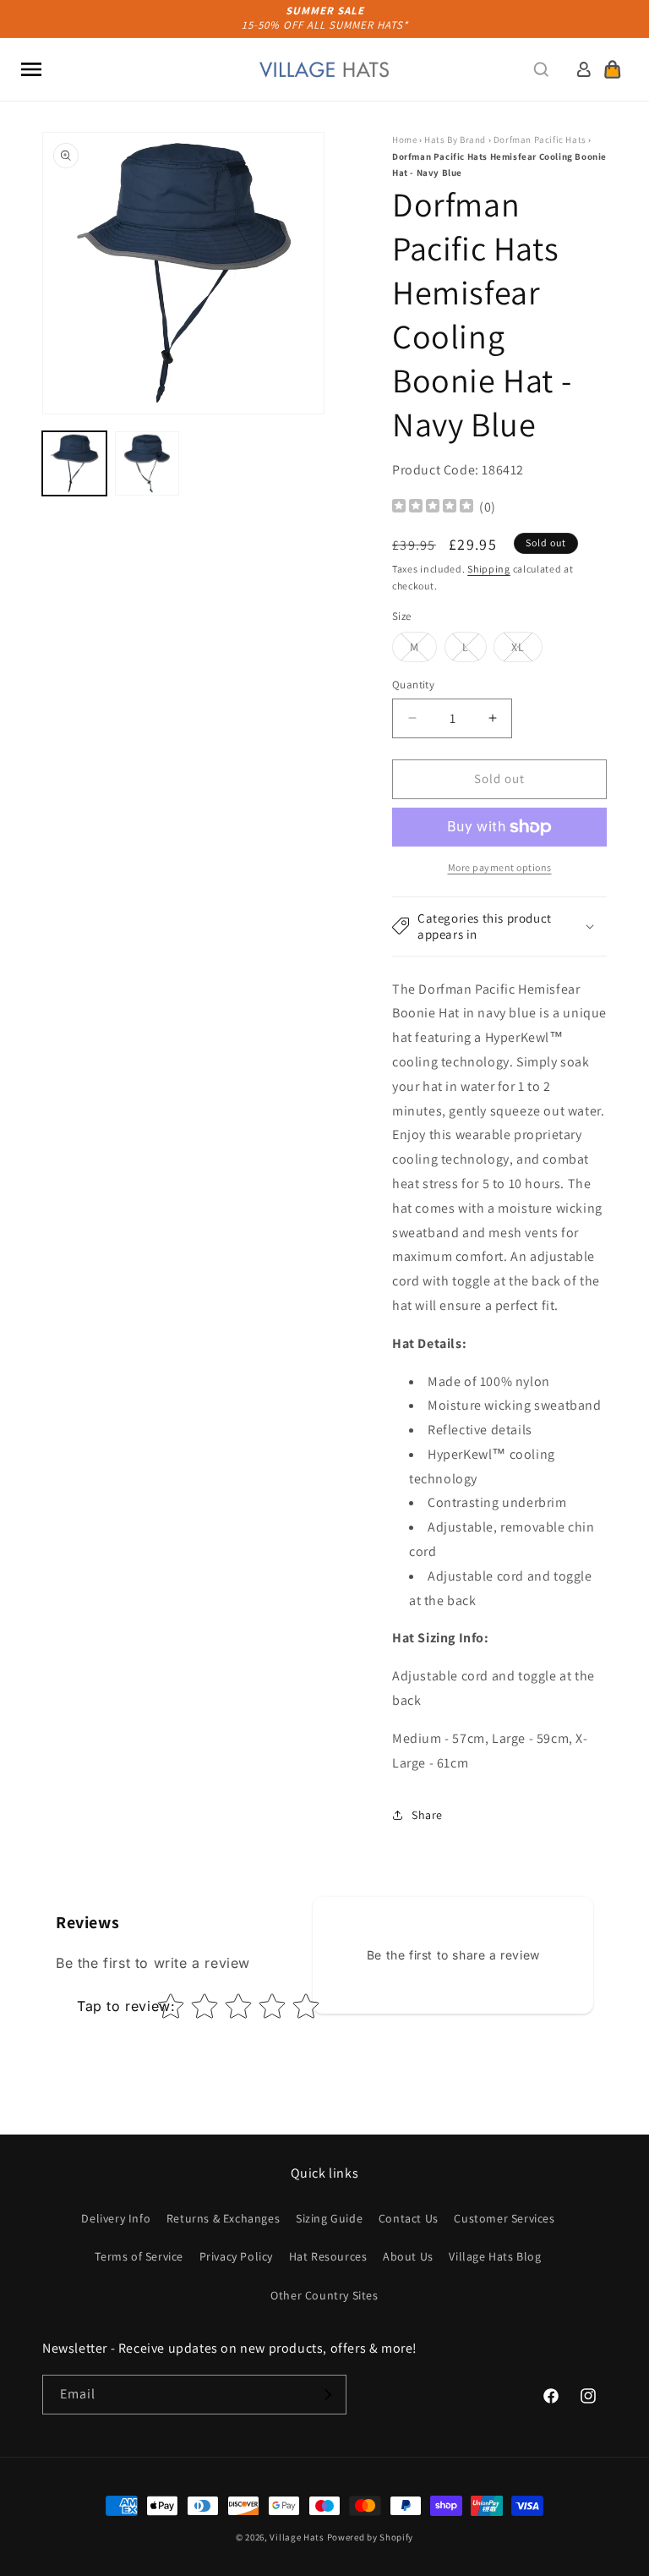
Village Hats (297, 2537)
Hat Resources (328, 2256)
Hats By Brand (455, 140)
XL (527, 650)
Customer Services (504, 2218)
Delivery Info (116, 2218)
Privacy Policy (236, 2256)
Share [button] (427, 1815)
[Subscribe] (327, 2395)
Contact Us (409, 2218)
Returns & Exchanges (223, 2218)
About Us (408, 2256)
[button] (31, 69)
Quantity (413, 685)
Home (404, 140)
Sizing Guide (329, 2218)
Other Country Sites (324, 2295)
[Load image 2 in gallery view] (147, 463)
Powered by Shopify (371, 2537)
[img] (433, 508)
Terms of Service (139, 2256)
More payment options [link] (500, 867)
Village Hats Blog (495, 2256)
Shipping (489, 569)
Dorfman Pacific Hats (540, 140)
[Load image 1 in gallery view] (74, 463)
